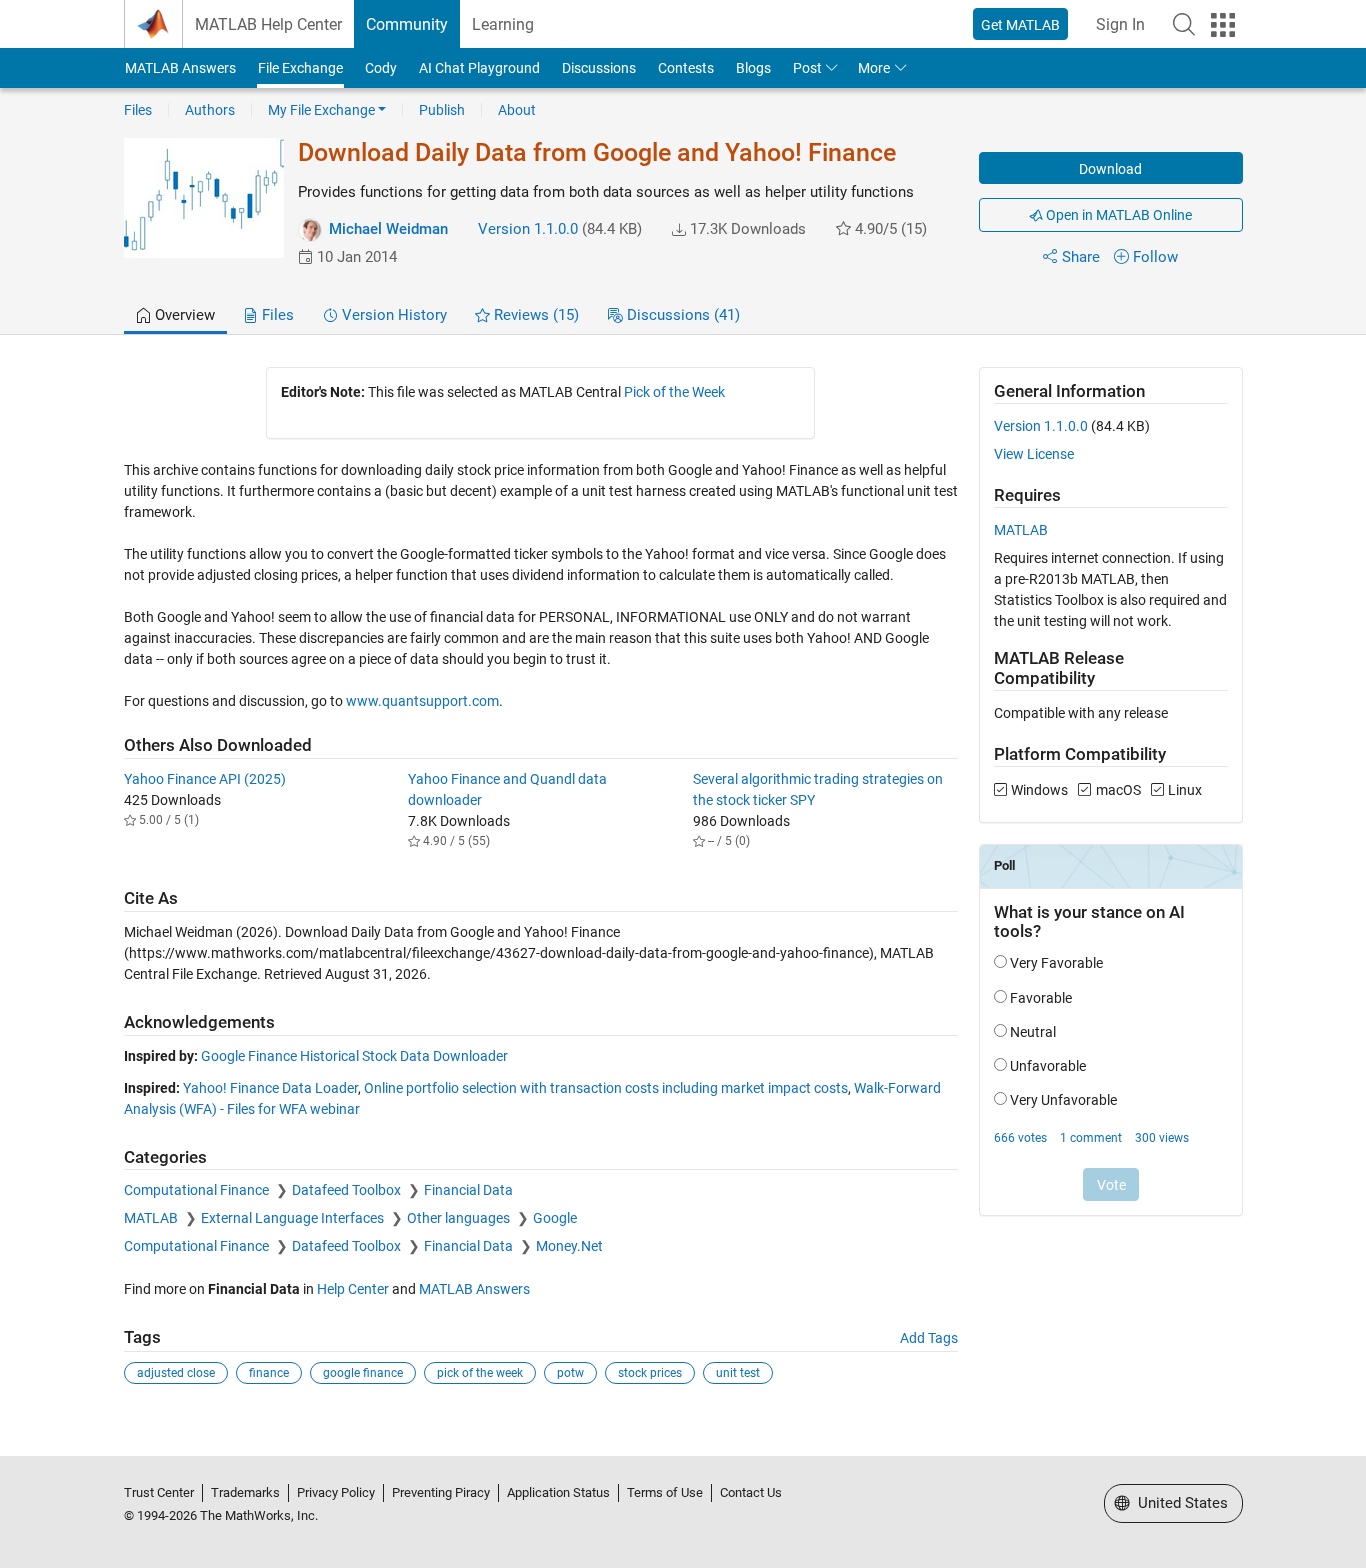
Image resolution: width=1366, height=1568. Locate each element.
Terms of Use (665, 1492)
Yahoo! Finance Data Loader (270, 1088)
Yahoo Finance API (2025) (205, 779)
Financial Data (468, 1190)
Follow (1155, 257)
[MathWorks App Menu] (1223, 25)
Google (555, 1218)
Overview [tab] (183, 315)
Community (407, 24)
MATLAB (152, 1218)
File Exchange (300, 68)
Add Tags (929, 1338)
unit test (738, 1373)
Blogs (753, 68)
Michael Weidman (388, 229)
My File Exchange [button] (321, 110)
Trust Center (159, 1492)
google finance (363, 1373)
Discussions (599, 68)
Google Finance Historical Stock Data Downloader (354, 1056)
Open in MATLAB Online (1117, 215)
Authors (210, 110)
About (517, 110)
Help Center (353, 1289)
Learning (503, 24)
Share (1081, 257)
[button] (1184, 24)
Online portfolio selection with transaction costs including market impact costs (606, 1088)
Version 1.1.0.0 (528, 229)
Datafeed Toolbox (348, 1190)
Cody (381, 68)
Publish (442, 110)
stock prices (650, 1373)
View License (1034, 454)
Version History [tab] (392, 315)
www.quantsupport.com (422, 701)
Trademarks (245, 1492)
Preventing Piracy (441, 1492)
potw (570, 1373)
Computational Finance (198, 1190)
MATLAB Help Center (268, 24)
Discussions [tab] (681, 315)
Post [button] (807, 68)
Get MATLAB (1020, 25)
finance (269, 1373)
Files (138, 110)
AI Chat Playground (479, 68)
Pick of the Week (674, 392)
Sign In (1120, 24)
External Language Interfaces (294, 1218)
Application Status (558, 1492)
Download (1110, 169)
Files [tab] (276, 315)
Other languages (460, 1218)
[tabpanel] (683, 889)
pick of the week (480, 1373)
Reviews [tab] (534, 315)
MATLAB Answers (180, 68)
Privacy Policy (336, 1492)
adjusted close (176, 1373)
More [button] (874, 68)
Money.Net (569, 1246)
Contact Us (751, 1492)
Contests (686, 68)
